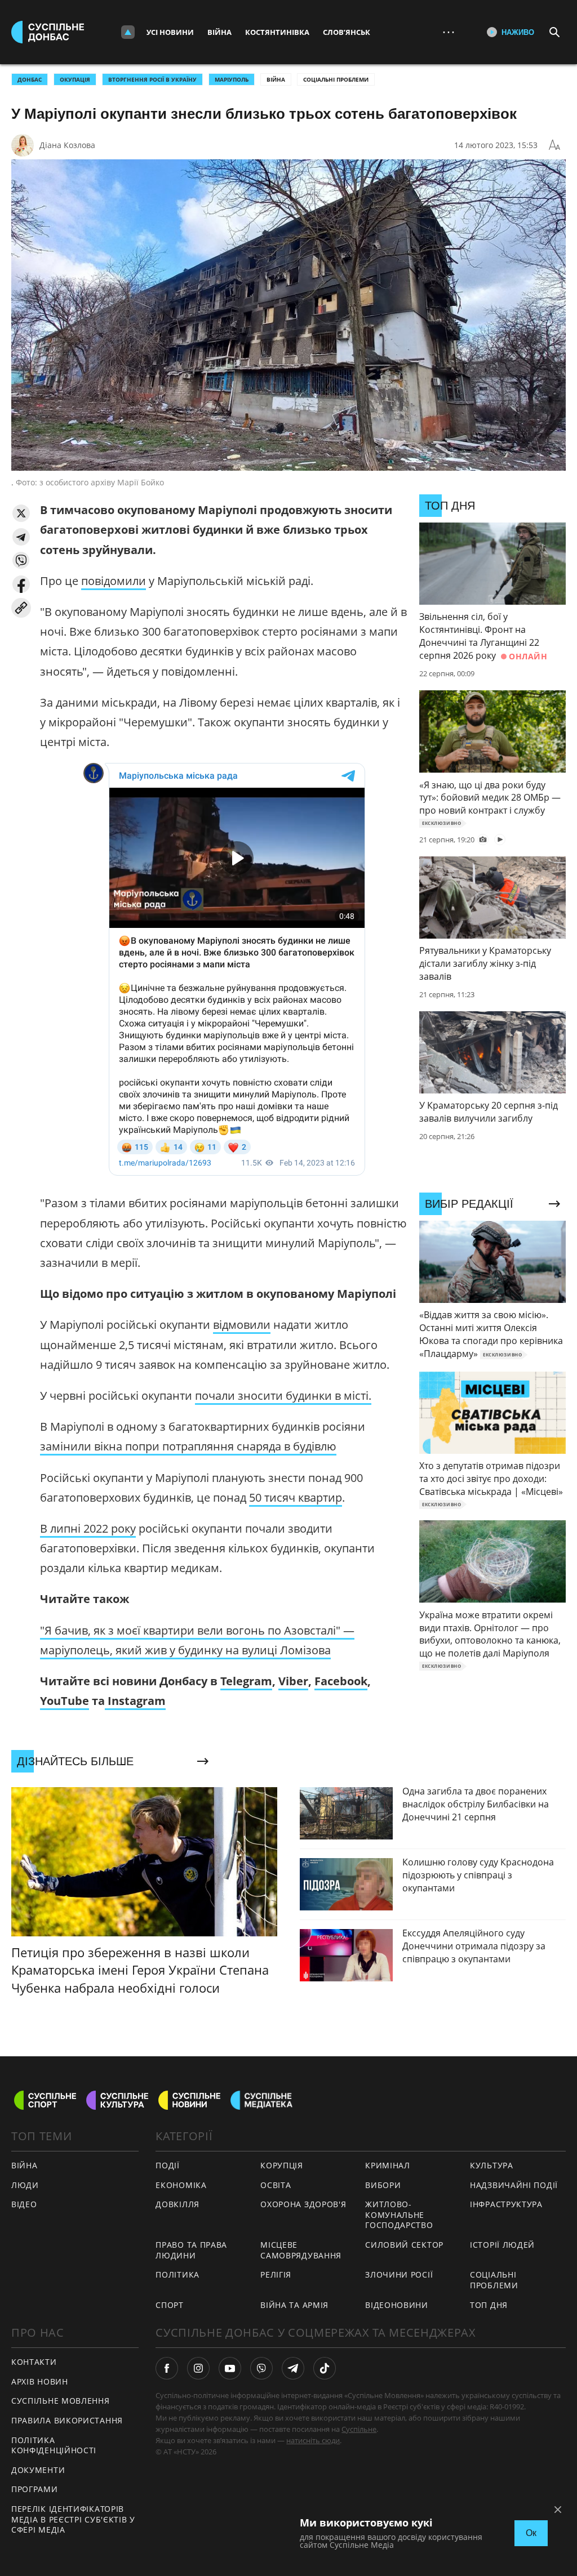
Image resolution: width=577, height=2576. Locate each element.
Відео (24, 2204)
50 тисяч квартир (296, 1497)
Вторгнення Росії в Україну (152, 79)
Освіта (276, 2185)
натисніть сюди (313, 2440)
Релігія (276, 2274)
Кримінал (388, 2165)
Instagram (135, 1701)
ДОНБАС (30, 79)
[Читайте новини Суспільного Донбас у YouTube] (230, 2368)
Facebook (341, 1681)
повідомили (114, 581)
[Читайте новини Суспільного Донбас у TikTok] (325, 2368)
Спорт (170, 2305)
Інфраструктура (506, 2204)
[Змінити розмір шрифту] (554, 145)
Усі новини (170, 32)
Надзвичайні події (514, 2185)
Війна (219, 32)
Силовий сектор (404, 2245)
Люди (25, 2185)
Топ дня (489, 2305)
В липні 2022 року (88, 1528)
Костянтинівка (277, 32)
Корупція (282, 2165)
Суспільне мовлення (61, 2401)
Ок (531, 2533)
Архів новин (40, 2381)
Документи (38, 2470)
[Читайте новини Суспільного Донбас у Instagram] (198, 2368)
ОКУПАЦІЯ (75, 79)
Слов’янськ (347, 32)
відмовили (242, 1325)
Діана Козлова (67, 145)
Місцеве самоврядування (301, 2250)
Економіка (181, 2185)
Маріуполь (232, 79)
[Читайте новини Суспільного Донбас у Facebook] (167, 2368)
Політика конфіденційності (54, 2445)
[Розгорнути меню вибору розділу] (128, 32)
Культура (492, 2165)
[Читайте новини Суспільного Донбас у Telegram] (293, 2368)
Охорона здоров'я (303, 2204)
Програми (35, 2489)
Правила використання (67, 2420)
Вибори (383, 2185)
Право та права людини (191, 2250)
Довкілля (177, 2204)
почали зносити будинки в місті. (283, 1396)
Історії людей (502, 2245)
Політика (177, 2274)
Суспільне (359, 2429)
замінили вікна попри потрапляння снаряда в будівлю (188, 1446)
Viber (293, 1681)
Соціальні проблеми (336, 79)
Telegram (246, 1681)
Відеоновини (397, 2305)
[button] (21, 513)
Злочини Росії (399, 2274)
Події (168, 2165)
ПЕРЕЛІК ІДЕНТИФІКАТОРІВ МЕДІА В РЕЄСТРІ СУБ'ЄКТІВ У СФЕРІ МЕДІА (73, 2519)
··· (449, 32)
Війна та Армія (294, 2305)
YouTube (65, 1701)
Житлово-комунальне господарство (399, 2215)
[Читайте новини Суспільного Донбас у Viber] (261, 2368)
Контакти (34, 2362)
